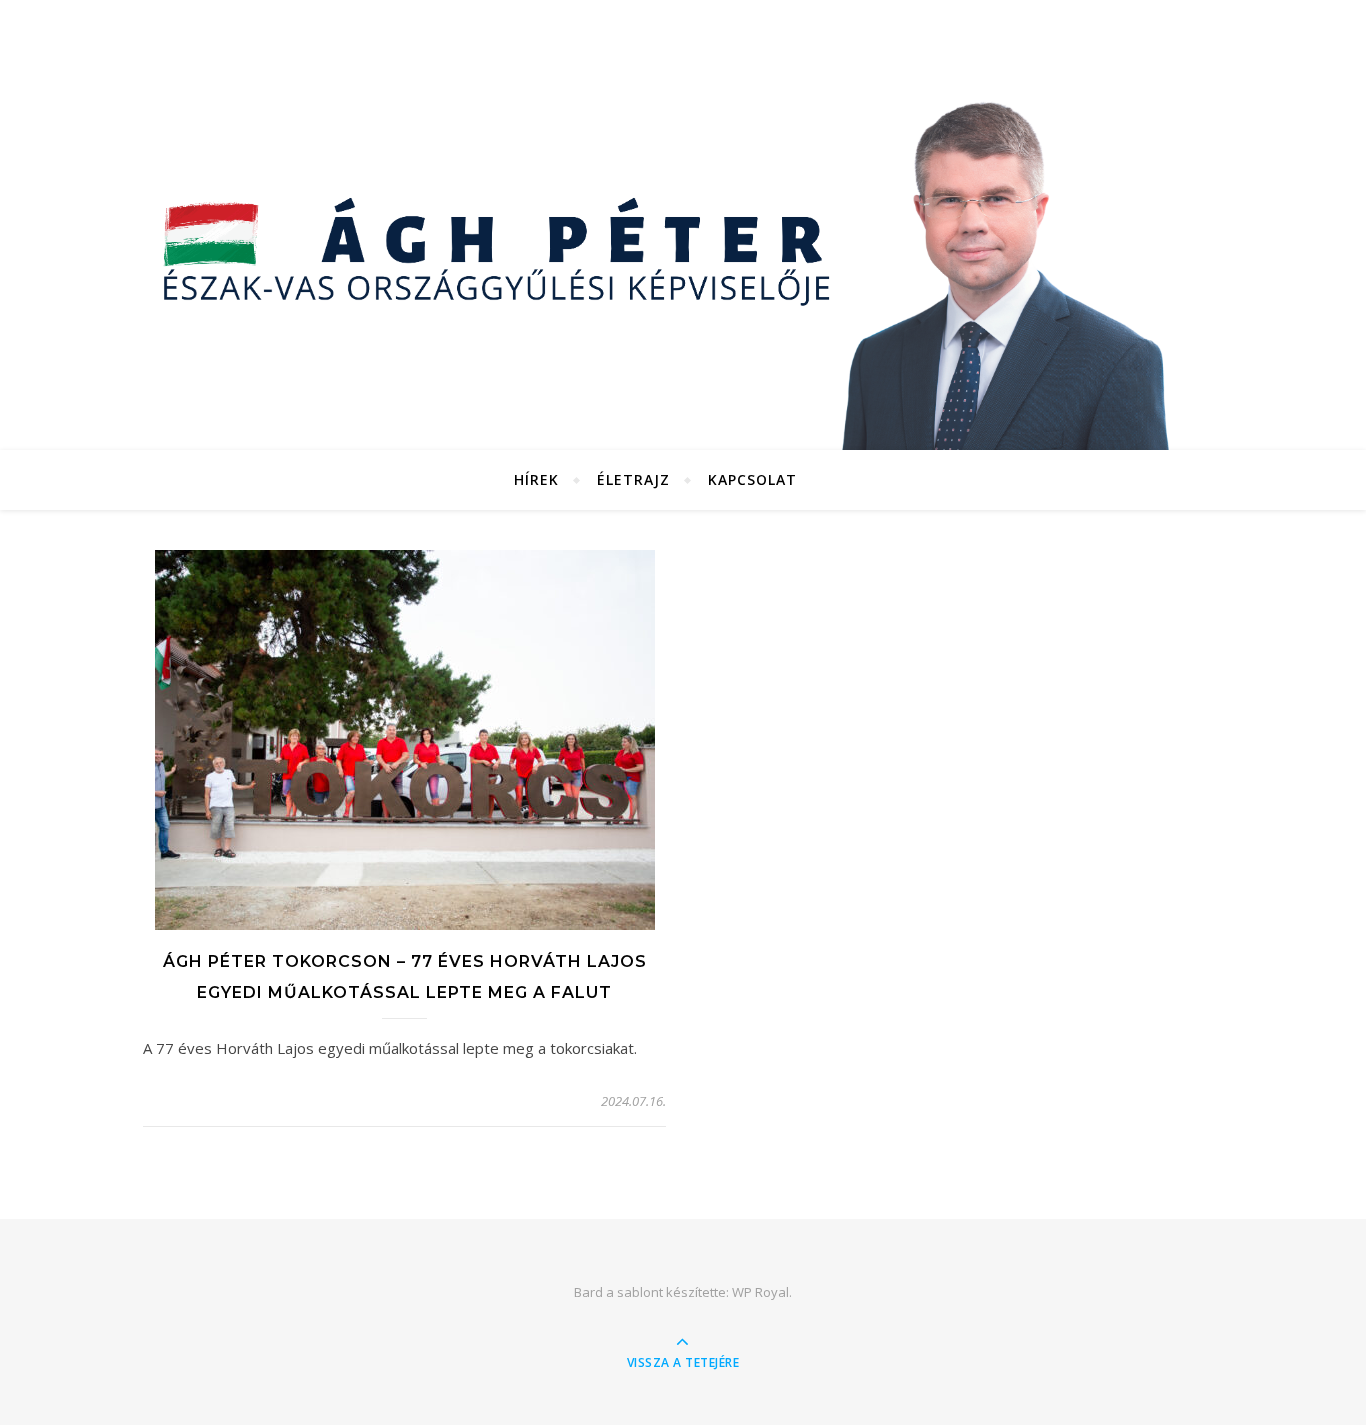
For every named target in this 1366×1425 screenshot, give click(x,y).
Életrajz (633, 479)
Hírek (536, 479)
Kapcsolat (752, 479)
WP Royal (760, 1292)
